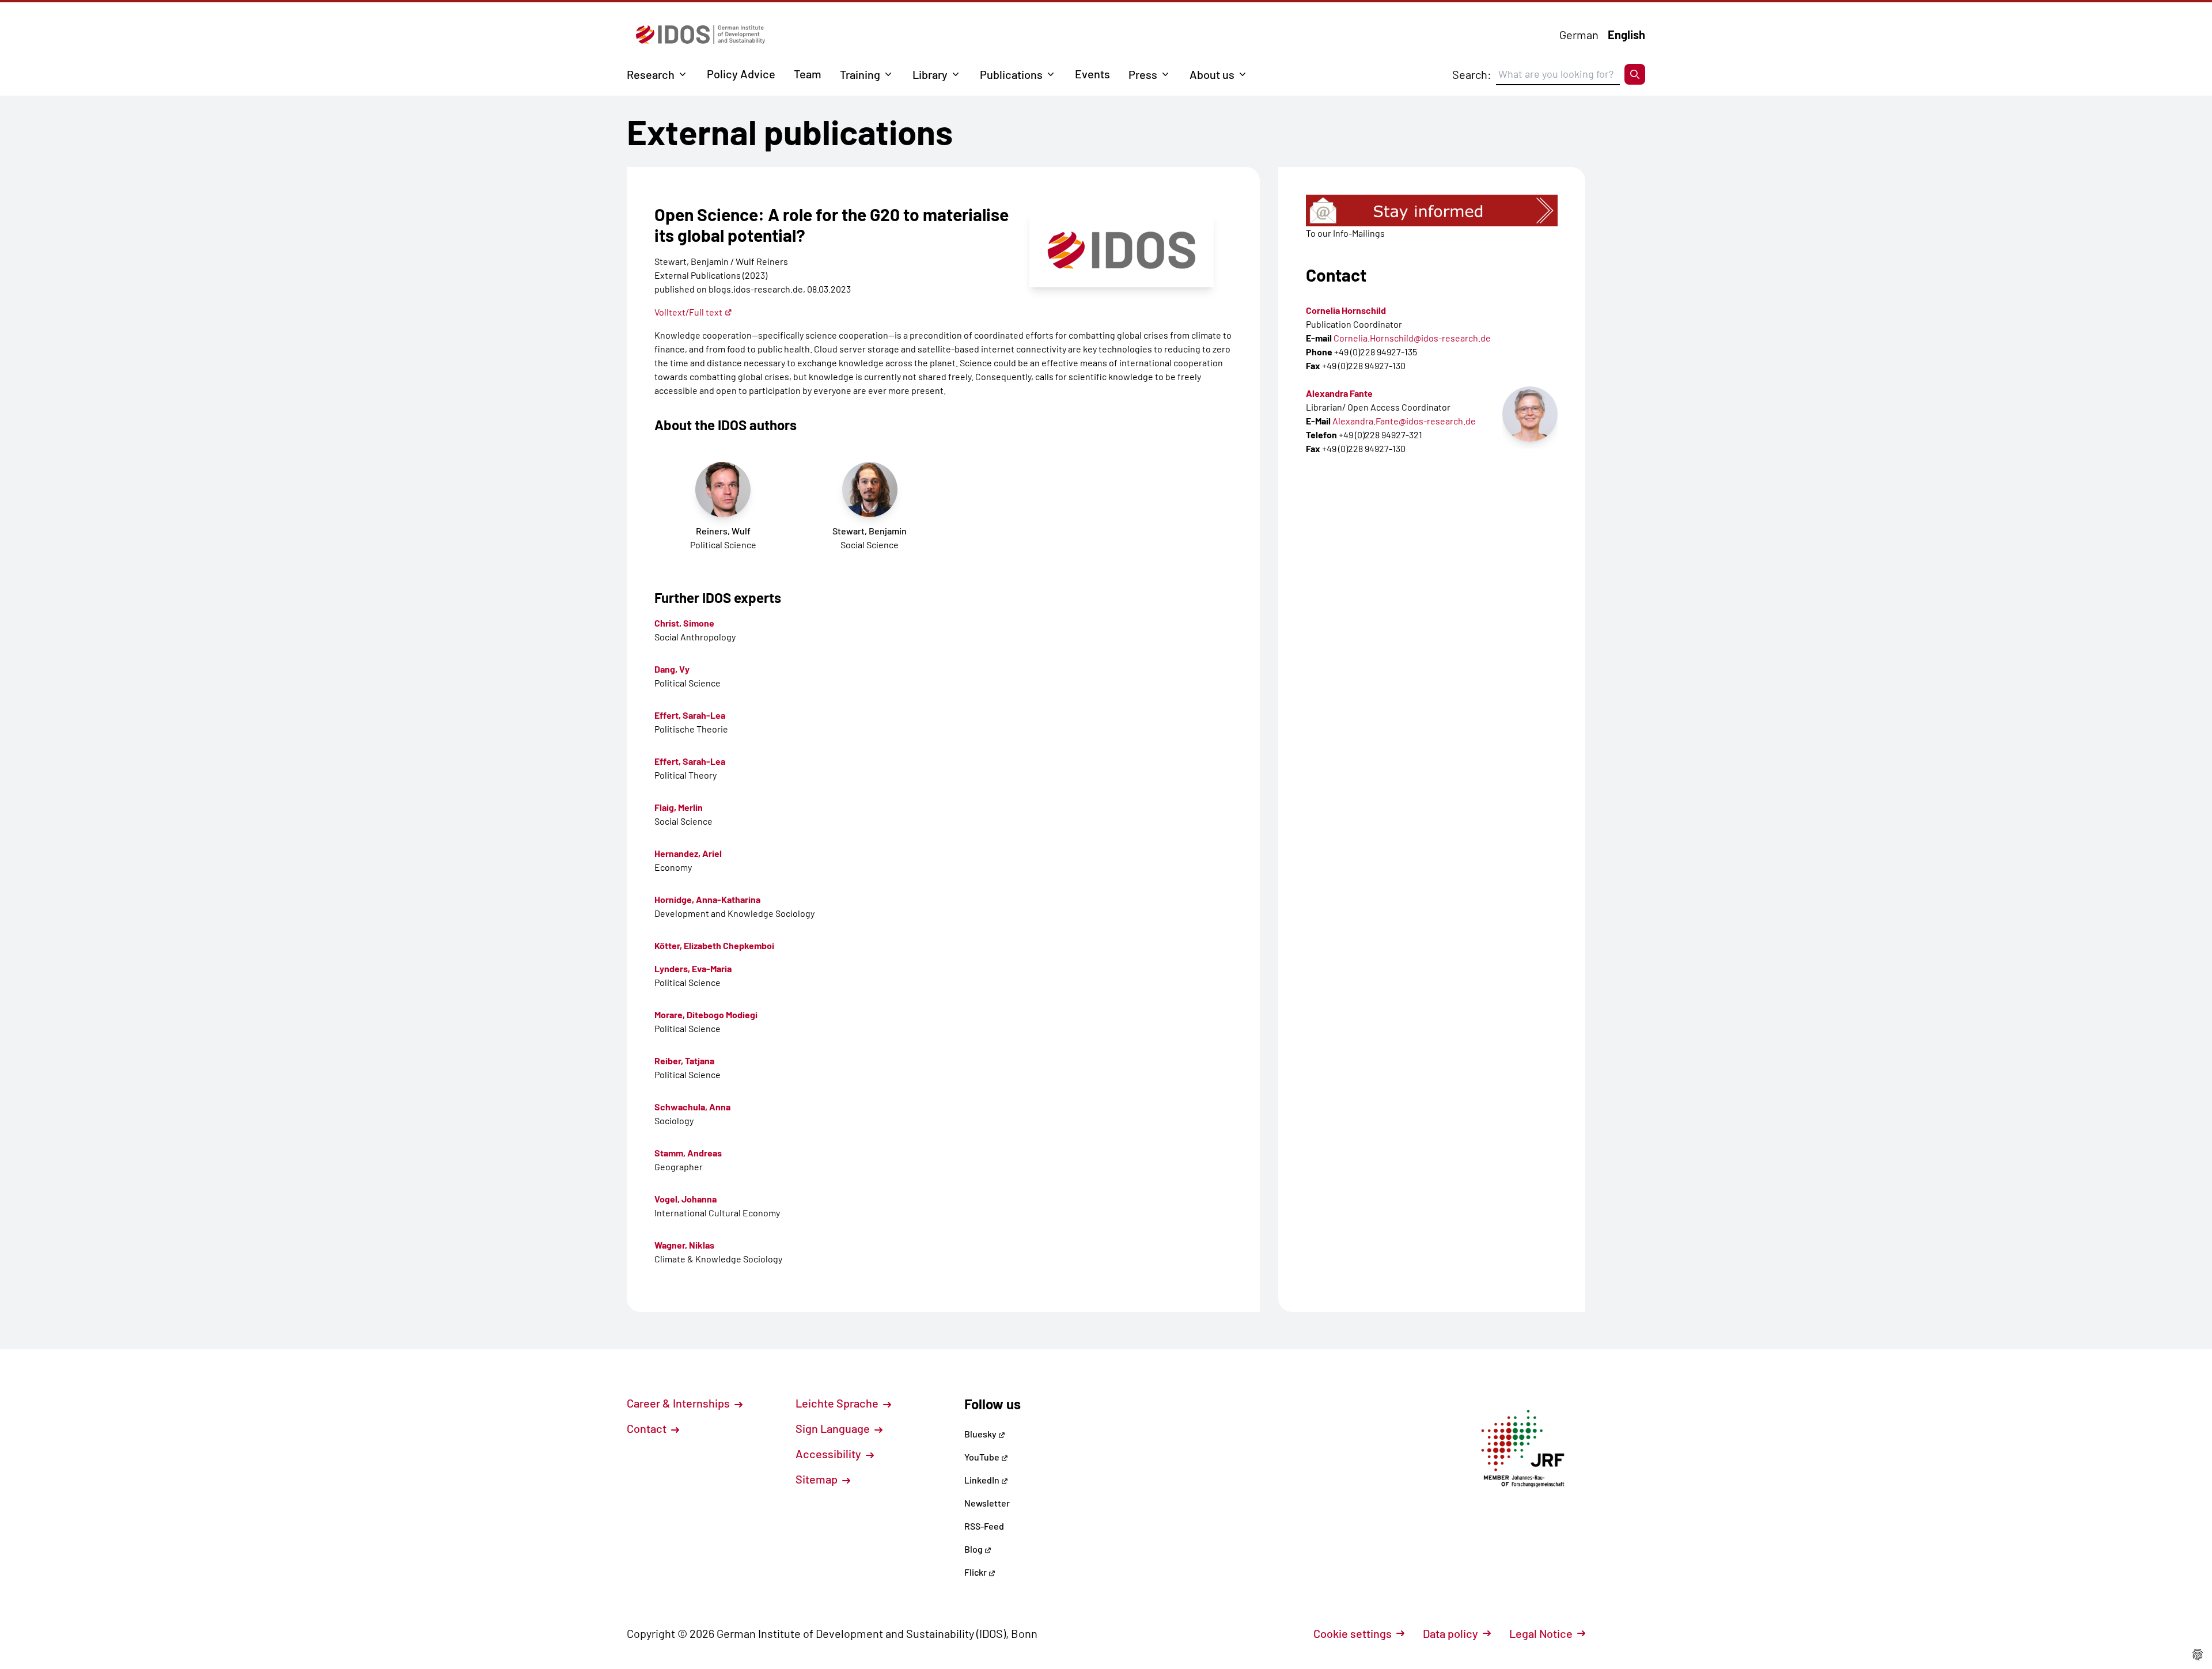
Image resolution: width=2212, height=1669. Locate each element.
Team (808, 74)
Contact (648, 1428)
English (1626, 35)
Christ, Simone (684, 623)
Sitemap (818, 1479)
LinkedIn (983, 1480)
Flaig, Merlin (679, 807)
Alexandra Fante (1339, 393)
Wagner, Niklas (684, 1245)
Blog (974, 1549)
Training (860, 74)
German (1579, 35)
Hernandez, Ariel (688, 853)
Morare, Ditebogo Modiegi (706, 1014)
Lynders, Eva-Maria (693, 968)
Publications (1011, 74)
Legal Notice (1541, 1633)
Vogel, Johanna (685, 1199)
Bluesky (981, 1434)
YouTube (983, 1457)
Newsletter (987, 1503)
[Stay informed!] (1432, 210)
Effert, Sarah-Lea (690, 715)
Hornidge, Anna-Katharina (707, 899)
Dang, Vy (672, 669)
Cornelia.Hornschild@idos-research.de (1412, 338)
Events (1092, 74)
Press (1143, 74)
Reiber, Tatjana (684, 1061)
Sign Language (834, 1428)
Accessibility (829, 1454)
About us (1212, 74)
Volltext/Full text (688, 312)
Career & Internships (679, 1403)
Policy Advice (741, 74)
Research (651, 74)
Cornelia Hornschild (1346, 310)
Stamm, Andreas (688, 1153)
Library (930, 74)
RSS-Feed (984, 1526)
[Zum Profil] (1530, 414)
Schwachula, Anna (692, 1107)
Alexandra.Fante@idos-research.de (1404, 421)
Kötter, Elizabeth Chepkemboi (714, 945)
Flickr (976, 1572)
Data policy (1450, 1633)
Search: (1472, 74)
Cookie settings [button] (1353, 1633)
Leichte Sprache (838, 1403)
